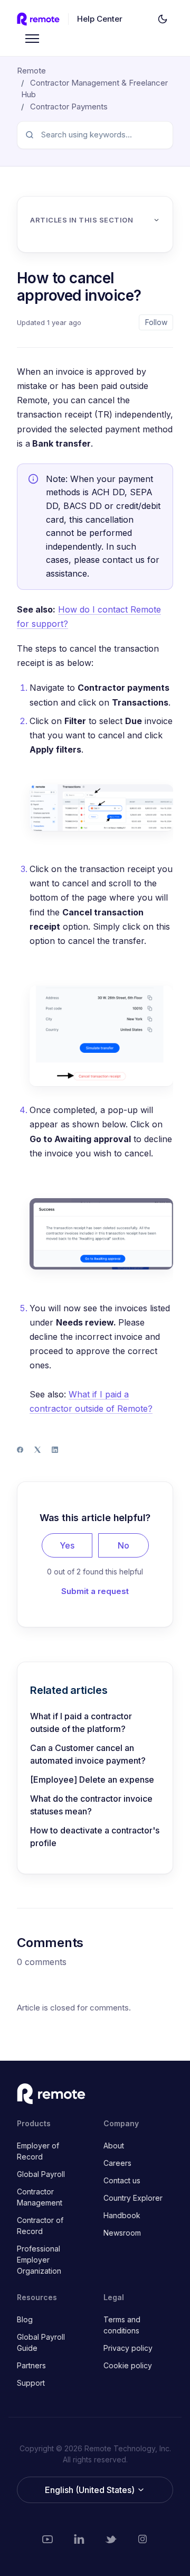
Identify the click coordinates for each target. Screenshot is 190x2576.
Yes (67, 1545)
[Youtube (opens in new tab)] (47, 2539)
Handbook (122, 2215)
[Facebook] (20, 1450)
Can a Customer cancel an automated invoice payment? (88, 1754)
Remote (31, 71)
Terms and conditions (122, 2325)
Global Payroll (41, 2174)
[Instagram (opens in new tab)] (142, 2539)
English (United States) (91, 2490)
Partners (31, 2365)
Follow (156, 322)
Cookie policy (128, 2365)
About (114, 2146)
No (123, 1545)
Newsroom (122, 2233)
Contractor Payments (69, 106)
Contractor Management (40, 2197)
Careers (117, 2163)
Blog (25, 2319)
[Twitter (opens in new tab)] (111, 2539)
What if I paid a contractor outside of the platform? (81, 1722)
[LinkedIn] (55, 1450)
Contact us (122, 2180)
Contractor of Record (40, 2226)
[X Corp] (37, 1450)
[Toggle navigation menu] (32, 39)
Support (31, 2383)
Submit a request (95, 1591)
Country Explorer (133, 2198)
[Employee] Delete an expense (92, 1780)
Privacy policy (128, 2348)
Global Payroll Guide (41, 2342)
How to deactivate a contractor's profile (95, 1837)
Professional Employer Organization (39, 2260)
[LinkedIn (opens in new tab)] (79, 2539)
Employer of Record (38, 2151)
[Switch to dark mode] (163, 19)
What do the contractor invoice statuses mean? (91, 1805)
